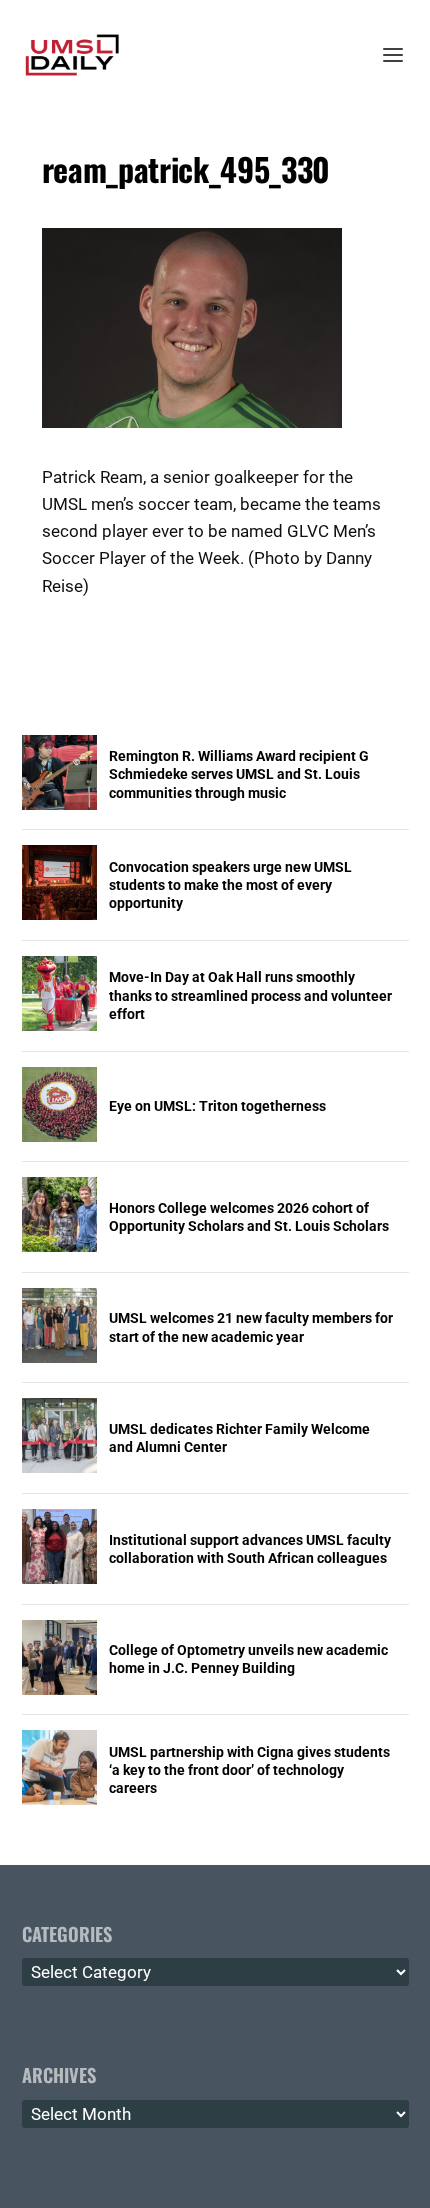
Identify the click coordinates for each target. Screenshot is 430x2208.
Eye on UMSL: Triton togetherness (217, 1106)
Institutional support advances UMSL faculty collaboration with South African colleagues (250, 1549)
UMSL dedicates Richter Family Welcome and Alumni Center (239, 1438)
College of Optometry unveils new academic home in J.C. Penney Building (248, 1659)
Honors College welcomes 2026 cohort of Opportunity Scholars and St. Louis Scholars (249, 1217)
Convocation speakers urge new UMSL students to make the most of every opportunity (230, 885)
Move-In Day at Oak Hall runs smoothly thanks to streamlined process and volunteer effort (250, 995)
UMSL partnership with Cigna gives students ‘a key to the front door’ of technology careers (249, 1770)
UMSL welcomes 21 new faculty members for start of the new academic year (251, 1327)
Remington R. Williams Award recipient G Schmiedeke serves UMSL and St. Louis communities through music (239, 774)
